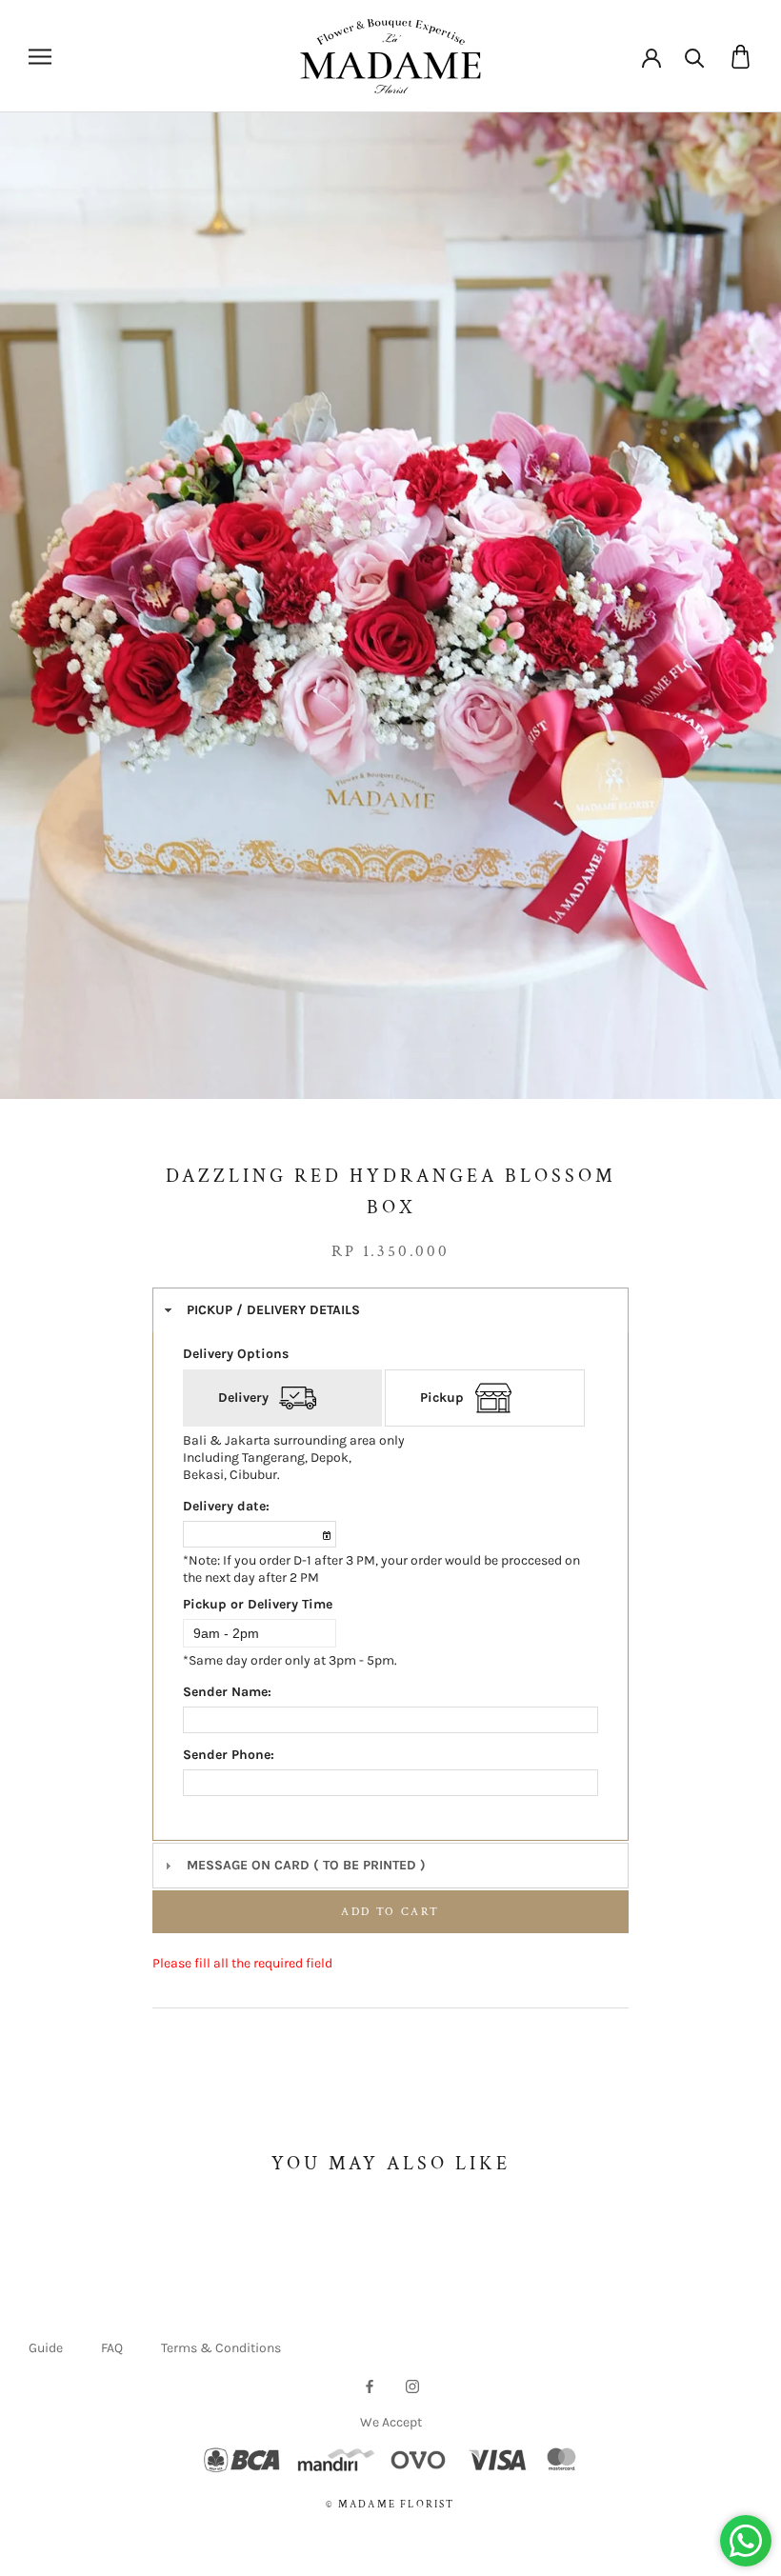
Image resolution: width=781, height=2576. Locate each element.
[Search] (695, 57)
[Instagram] (412, 2385)
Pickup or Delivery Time (258, 1604)
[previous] (45, 627)
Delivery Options (236, 1354)
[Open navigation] (40, 57)
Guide (46, 2348)
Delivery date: (226, 1506)
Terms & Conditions (221, 2348)
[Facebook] (370, 2385)
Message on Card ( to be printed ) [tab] (306, 1865)
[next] (736, 627)
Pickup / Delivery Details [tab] (273, 1310)
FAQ (112, 2348)
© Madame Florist (390, 2505)
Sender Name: (227, 1692)
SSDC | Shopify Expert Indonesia (417, 2525)
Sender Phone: (229, 1755)
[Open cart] (741, 57)
